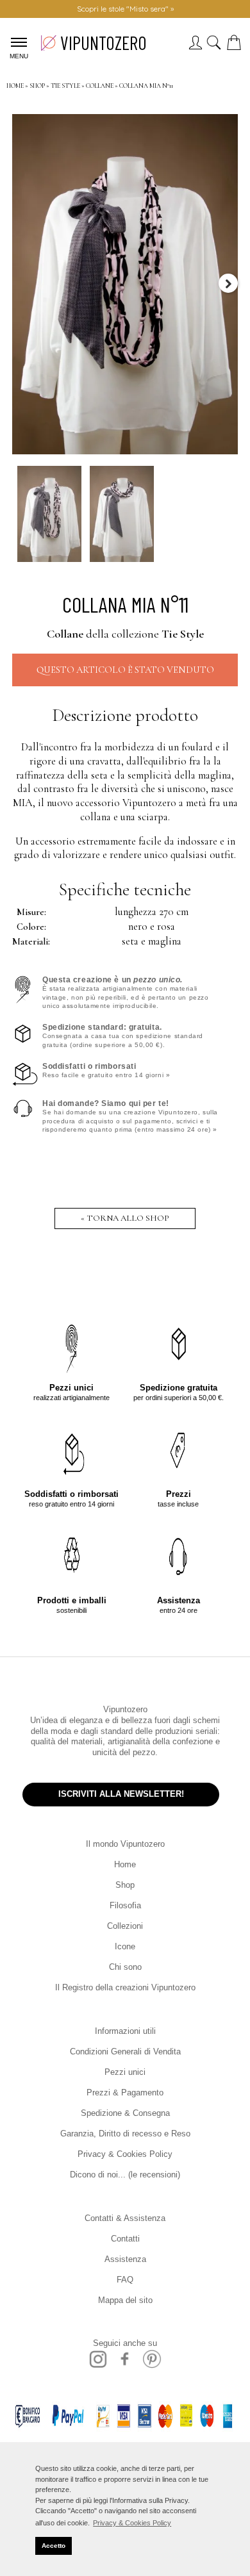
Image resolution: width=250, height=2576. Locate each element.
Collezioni (125, 1926)
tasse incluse (178, 1499)
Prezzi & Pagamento (125, 2093)
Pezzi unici (125, 2072)
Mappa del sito (125, 2300)
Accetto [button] (54, 2546)
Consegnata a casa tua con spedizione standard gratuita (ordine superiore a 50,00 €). (123, 1036)
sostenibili (72, 1605)
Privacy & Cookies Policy (125, 2154)
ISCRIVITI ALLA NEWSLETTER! (121, 1794)
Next (228, 283)
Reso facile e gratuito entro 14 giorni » (106, 1070)
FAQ (125, 2280)
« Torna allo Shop (125, 1218)
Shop (125, 1885)
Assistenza (125, 2259)
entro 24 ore (179, 1605)
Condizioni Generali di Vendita (125, 2052)
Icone (125, 1946)
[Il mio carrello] (237, 46)
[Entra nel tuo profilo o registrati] (195, 46)
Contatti (125, 2239)
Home (125, 1864)
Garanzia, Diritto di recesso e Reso (125, 2134)
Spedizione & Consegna (125, 2113)
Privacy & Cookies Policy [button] (132, 2523)
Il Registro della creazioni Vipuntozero (125, 1987)
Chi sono (125, 1967)
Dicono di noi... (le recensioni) (125, 2175)
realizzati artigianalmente (71, 1392)
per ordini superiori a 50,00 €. (179, 1392)
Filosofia (125, 1905)
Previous (22, 283)
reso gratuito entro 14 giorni (71, 1499)
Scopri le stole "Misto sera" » (125, 9)
